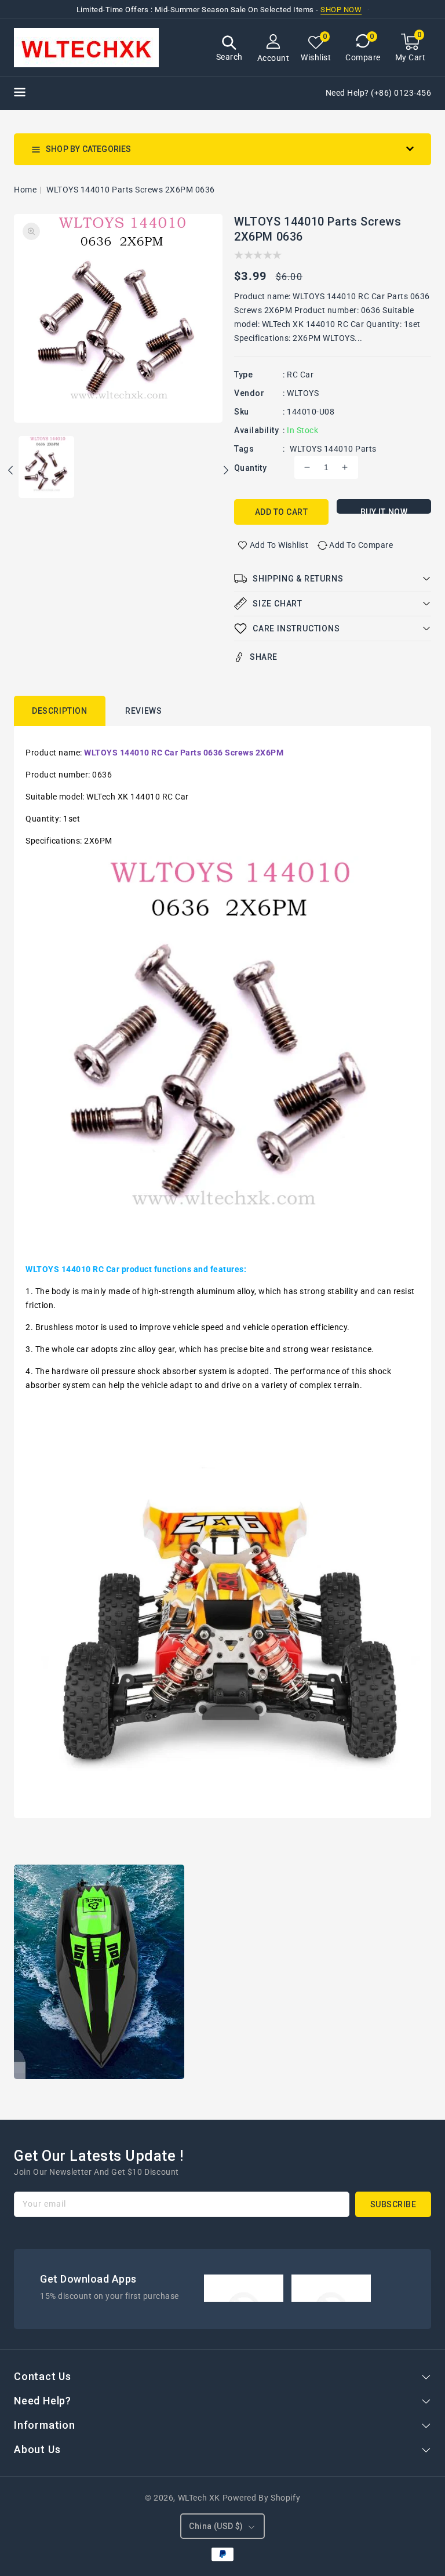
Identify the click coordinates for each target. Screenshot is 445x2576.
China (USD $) (216, 2526)
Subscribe (393, 2204)
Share (264, 657)
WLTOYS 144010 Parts (333, 449)
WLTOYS (303, 393)
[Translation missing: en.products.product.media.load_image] (46, 468)
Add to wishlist (279, 545)
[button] (229, 50)
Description (60, 711)
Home (25, 190)
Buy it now (384, 511)
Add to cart (282, 512)
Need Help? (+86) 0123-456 (379, 93)
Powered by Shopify (262, 2498)
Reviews (143, 711)
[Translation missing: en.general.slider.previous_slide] (11, 472)
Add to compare (361, 545)
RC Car (300, 375)
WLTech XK (199, 2498)
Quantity (250, 468)
